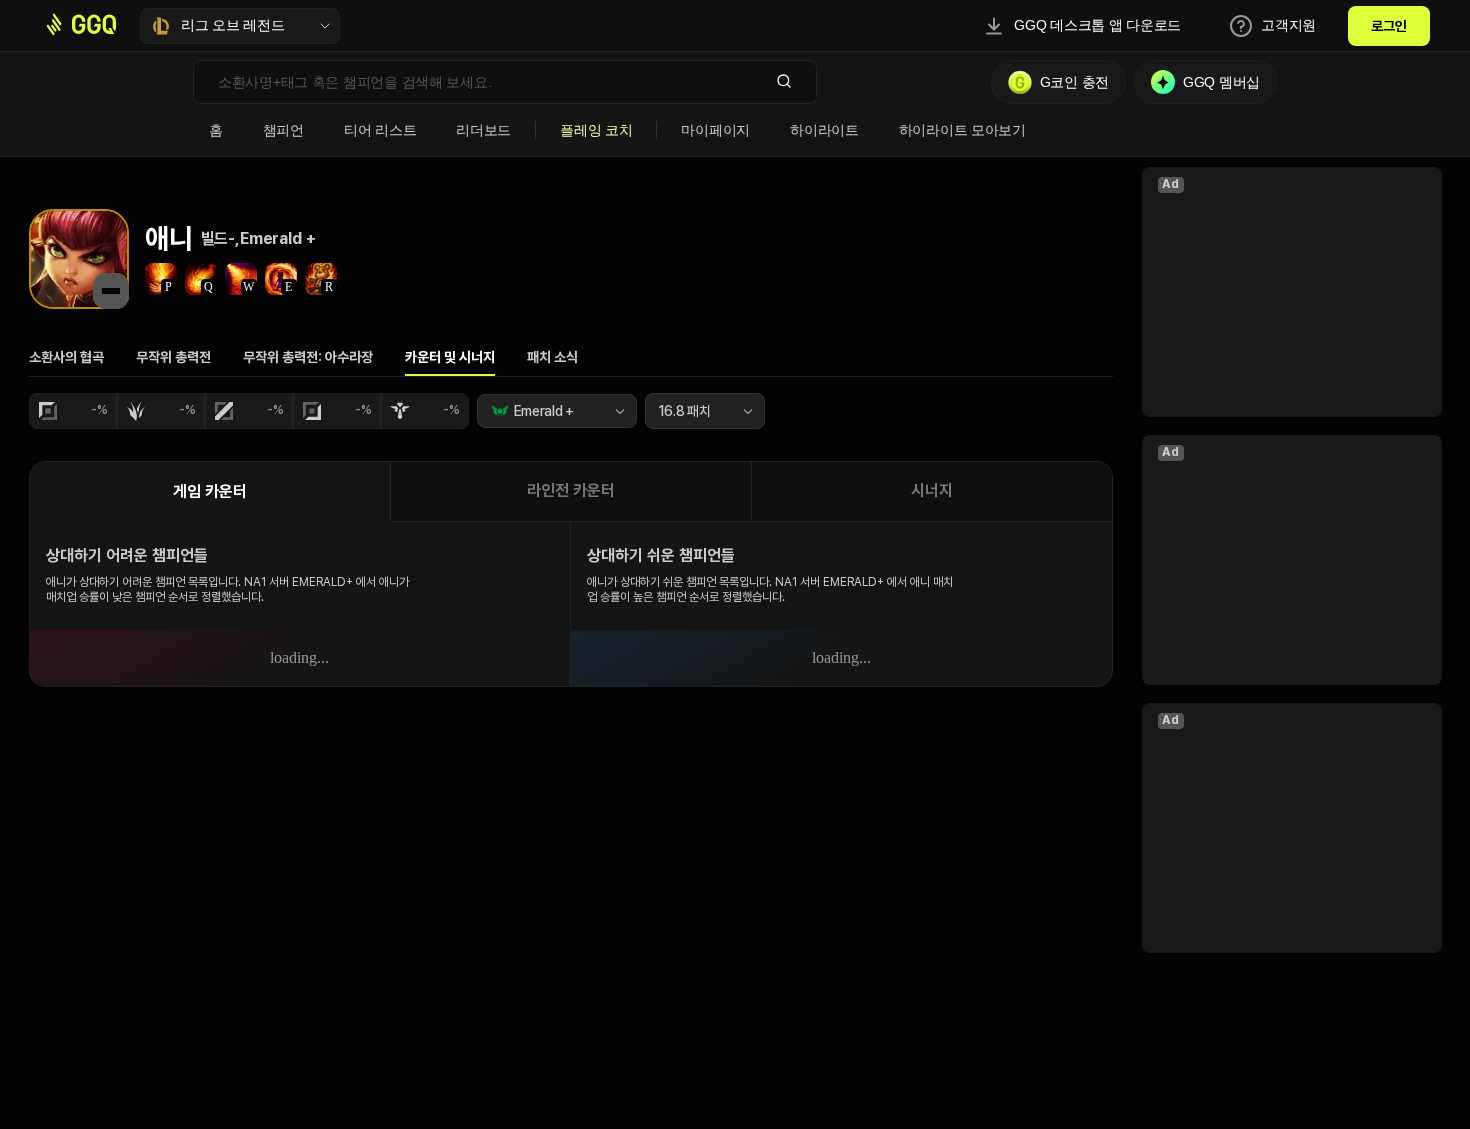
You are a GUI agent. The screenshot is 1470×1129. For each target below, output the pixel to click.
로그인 (1389, 26)
